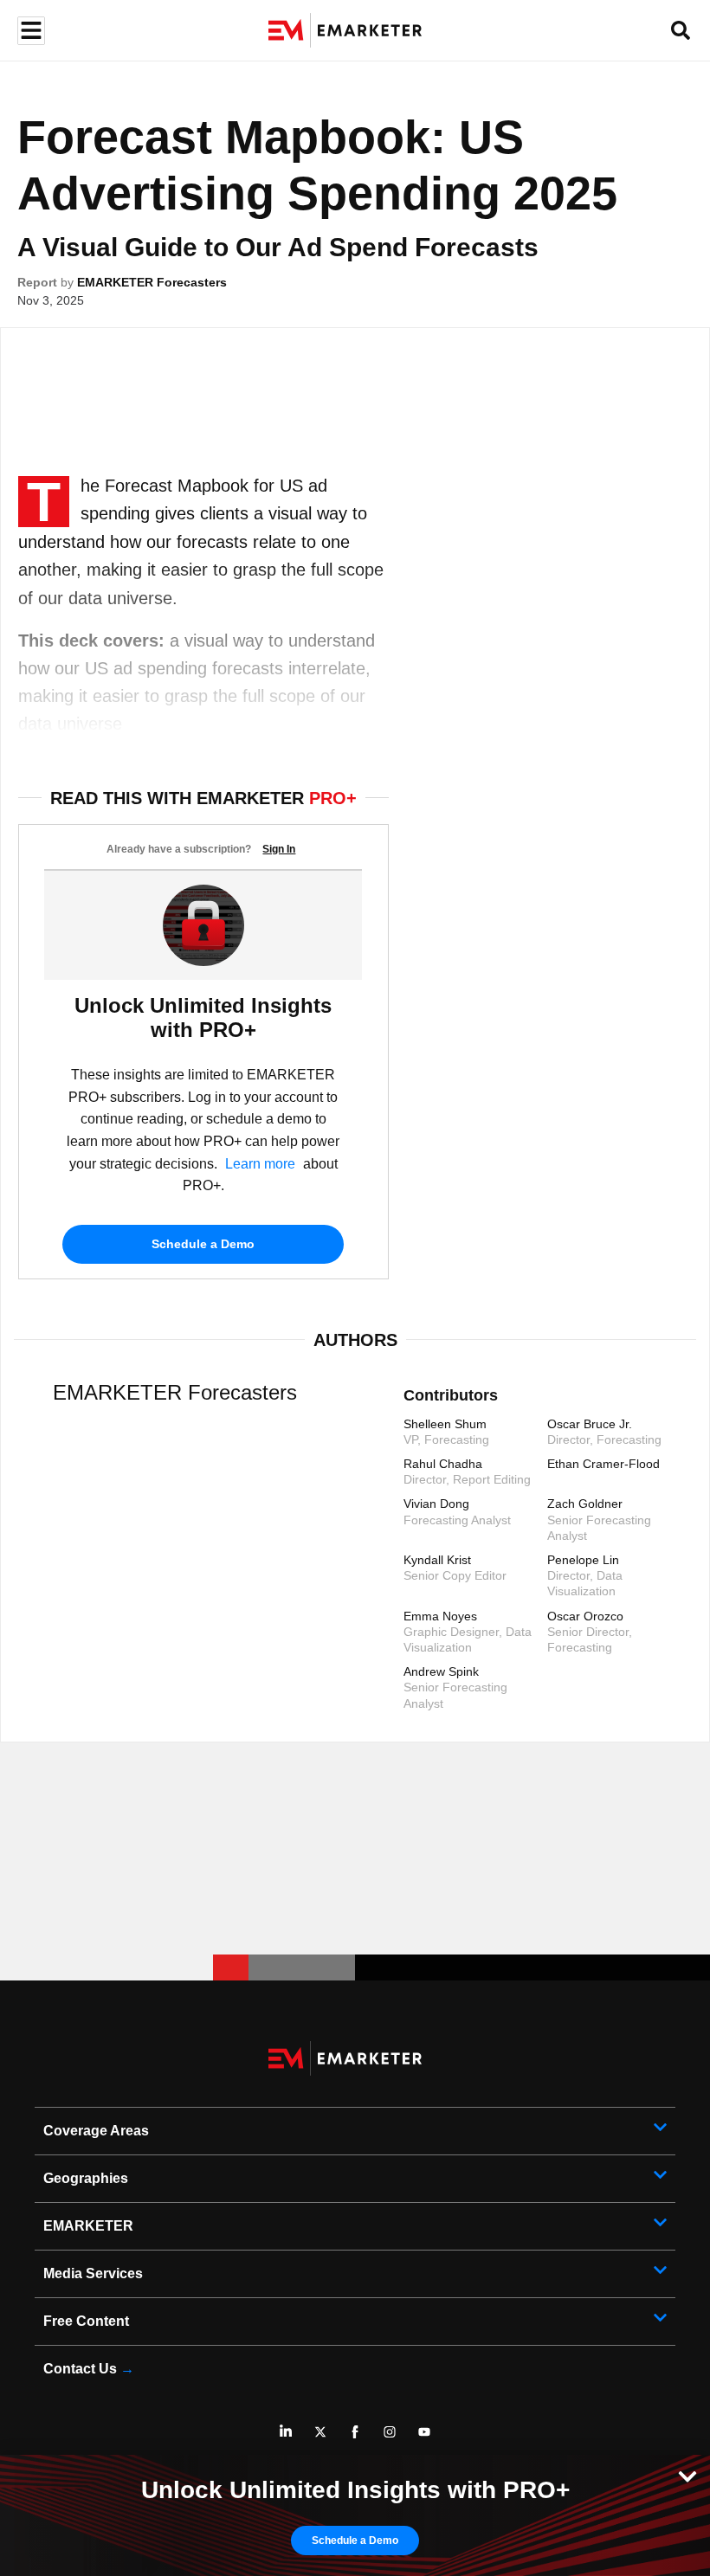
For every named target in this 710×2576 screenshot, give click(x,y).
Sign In (279, 849)
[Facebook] (355, 2431)
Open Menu (29, 31)
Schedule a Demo (203, 1244)
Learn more (260, 1164)
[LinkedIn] (286, 2431)
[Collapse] (687, 2475)
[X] (320, 2431)
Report (37, 282)
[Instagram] (390, 2431)
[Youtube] (424, 2431)
